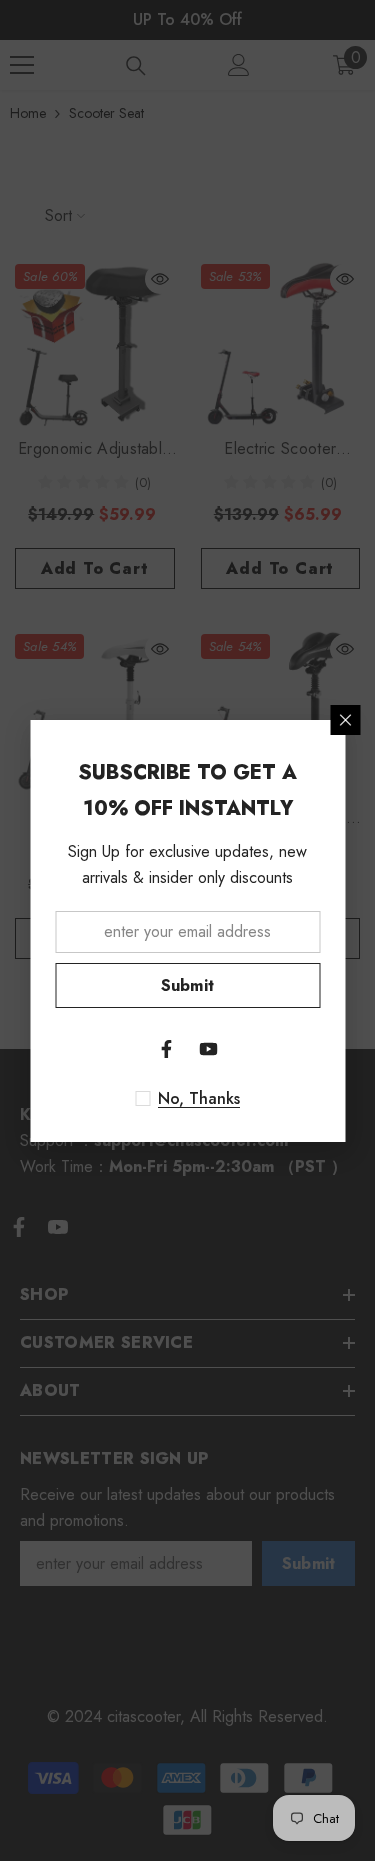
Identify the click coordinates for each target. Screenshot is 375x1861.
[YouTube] (209, 1049)
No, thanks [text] (199, 1099)
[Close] (345, 720)
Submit (188, 985)
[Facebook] (167, 1049)
